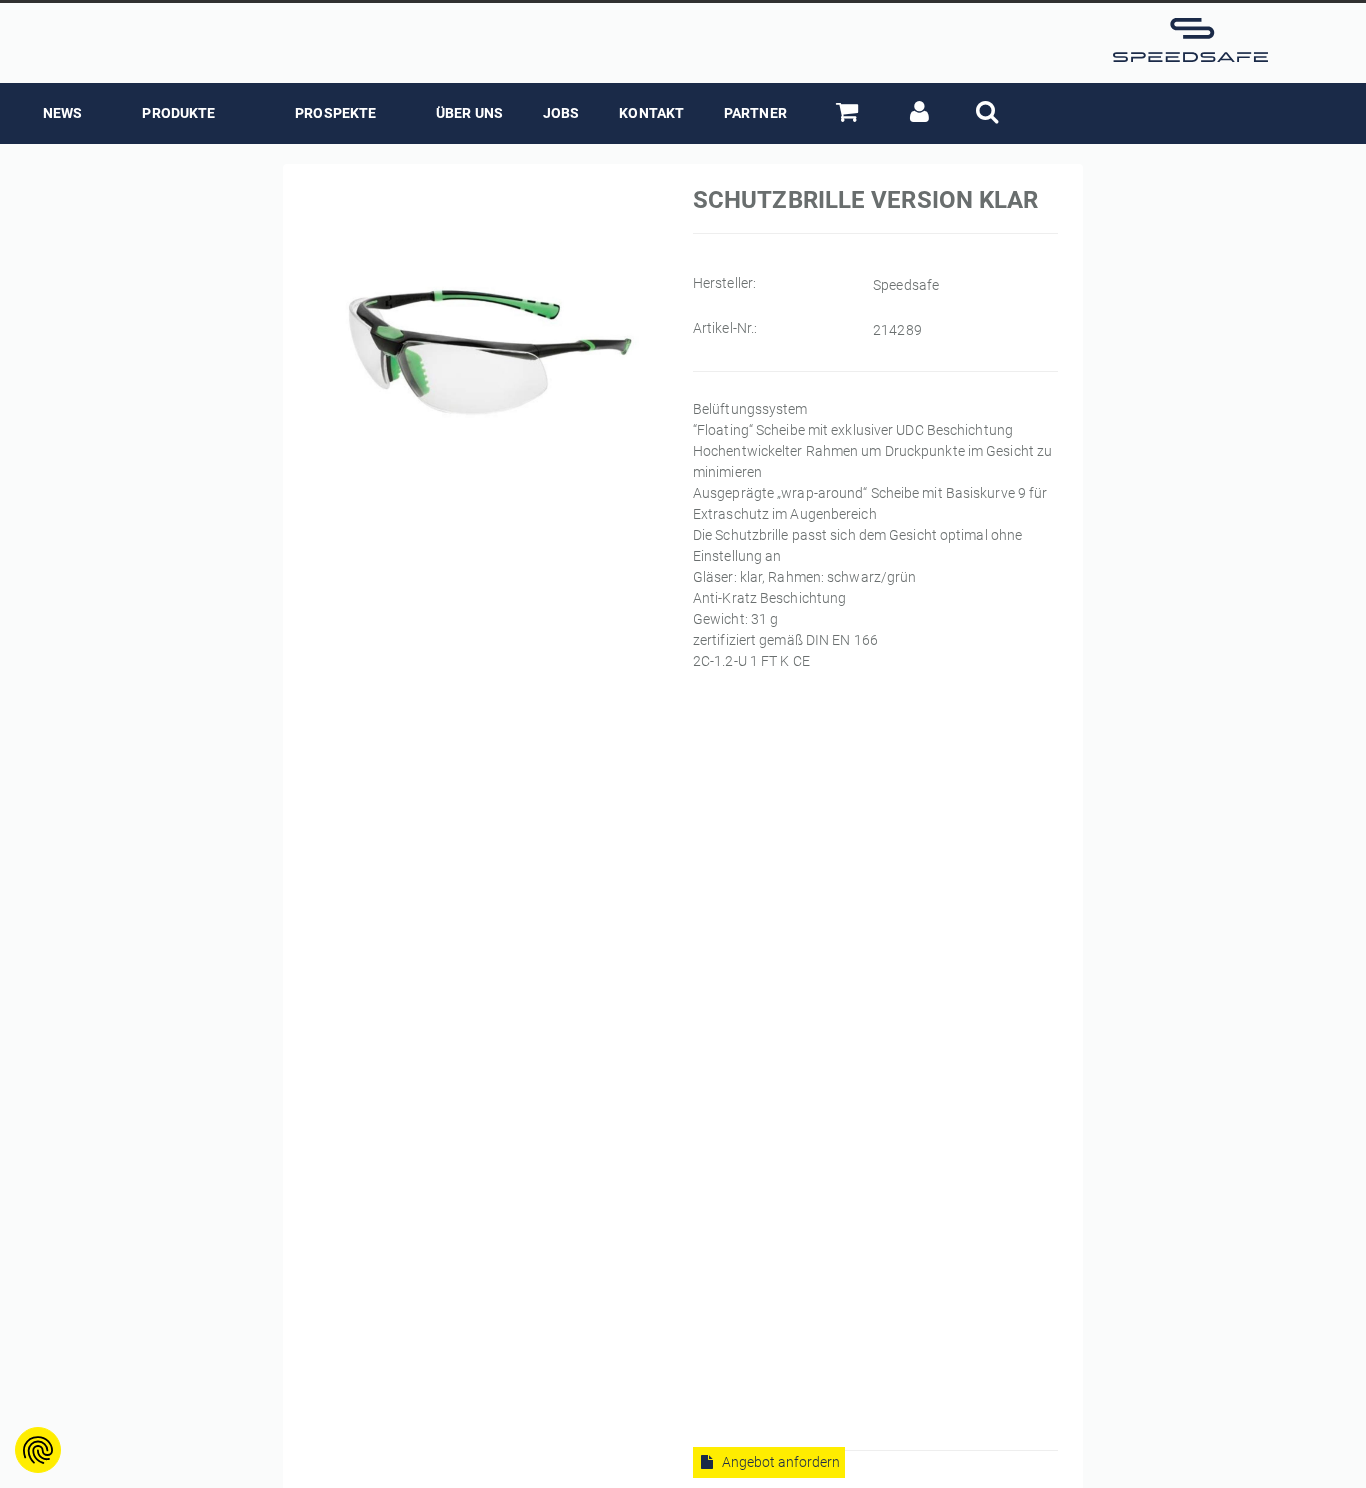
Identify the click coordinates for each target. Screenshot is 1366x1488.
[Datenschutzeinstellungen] (38, 1450)
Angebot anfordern (779, 1462)
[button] (854, 113)
